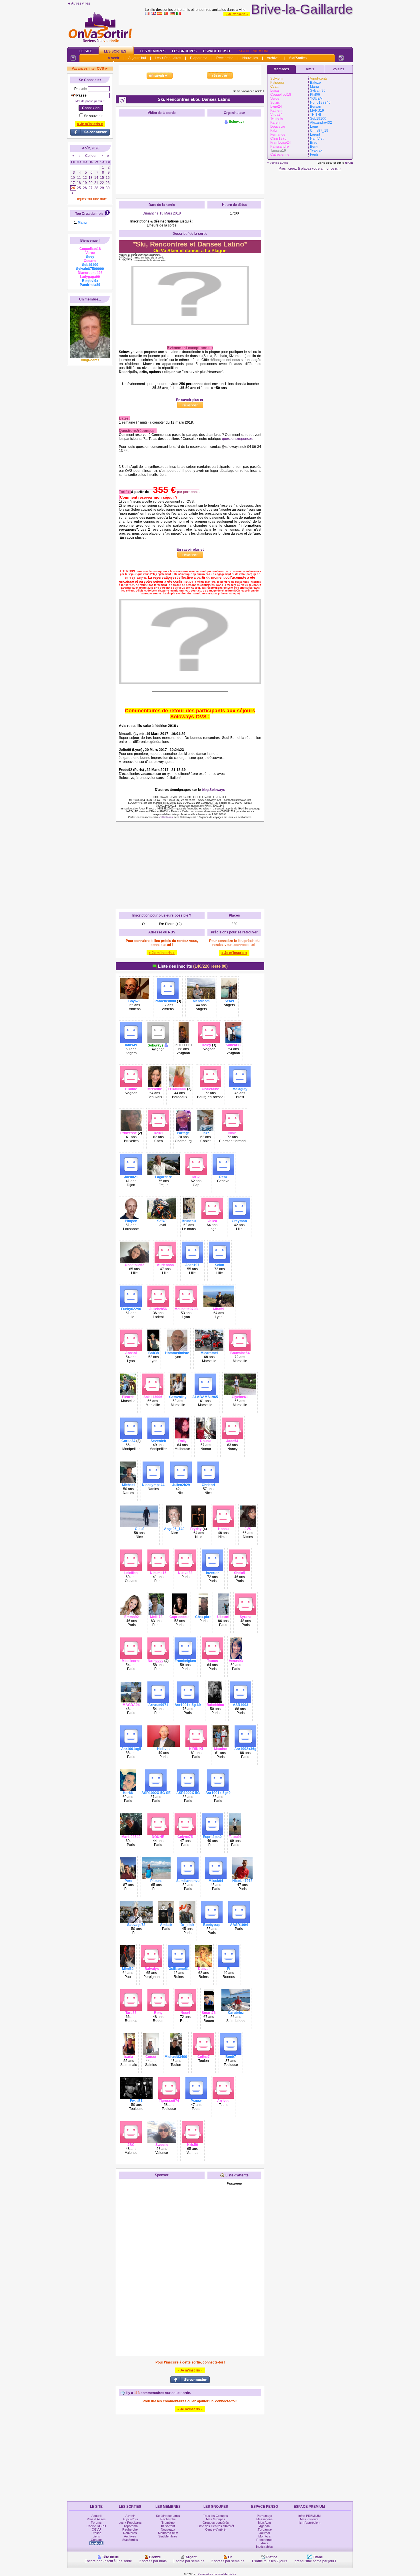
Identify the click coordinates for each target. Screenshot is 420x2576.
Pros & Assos (96, 2519)
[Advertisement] (249, 30)
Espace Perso (217, 51)
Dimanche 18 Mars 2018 (162, 213)
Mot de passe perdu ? (90, 101)
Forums (96, 2523)
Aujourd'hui (137, 58)
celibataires (166, 817)
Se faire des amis (168, 2516)
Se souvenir (93, 116)
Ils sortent (168, 2526)
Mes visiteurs (309, 2519)
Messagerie (264, 2519)
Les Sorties (115, 51)
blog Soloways (213, 790)
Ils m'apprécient (309, 2523)
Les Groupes (184, 51)
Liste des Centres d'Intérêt (216, 2526)
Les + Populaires (168, 58)
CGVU (96, 2529)
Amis (310, 69)
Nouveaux (168, 2529)
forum (349, 163)
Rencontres (264, 2540)
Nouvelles (250, 58)
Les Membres (153, 51)
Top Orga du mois (89, 214)
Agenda (264, 2526)
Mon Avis (265, 2536)
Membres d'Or (168, 2533)
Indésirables (264, 2547)
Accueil (96, 2516)
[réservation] (119, 546)
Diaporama (199, 58)
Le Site (86, 51)
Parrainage (264, 2516)
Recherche (225, 58)
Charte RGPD (96, 2526)
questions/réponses (237, 439)
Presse (96, 2533)
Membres (281, 69)
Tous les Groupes (216, 2516)
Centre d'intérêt (216, 2529)
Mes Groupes (216, 2519)
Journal (265, 2533)
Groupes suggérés (216, 2523)
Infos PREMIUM (309, 2516)
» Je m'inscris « (237, 14)
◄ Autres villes (79, 3)
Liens (96, 2536)
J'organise (265, 2529)
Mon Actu (264, 2523)
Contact (96, 2540)
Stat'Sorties (298, 58)
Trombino (168, 2523)
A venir (114, 58)
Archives (274, 58)
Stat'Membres (168, 2536)
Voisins (338, 69)
